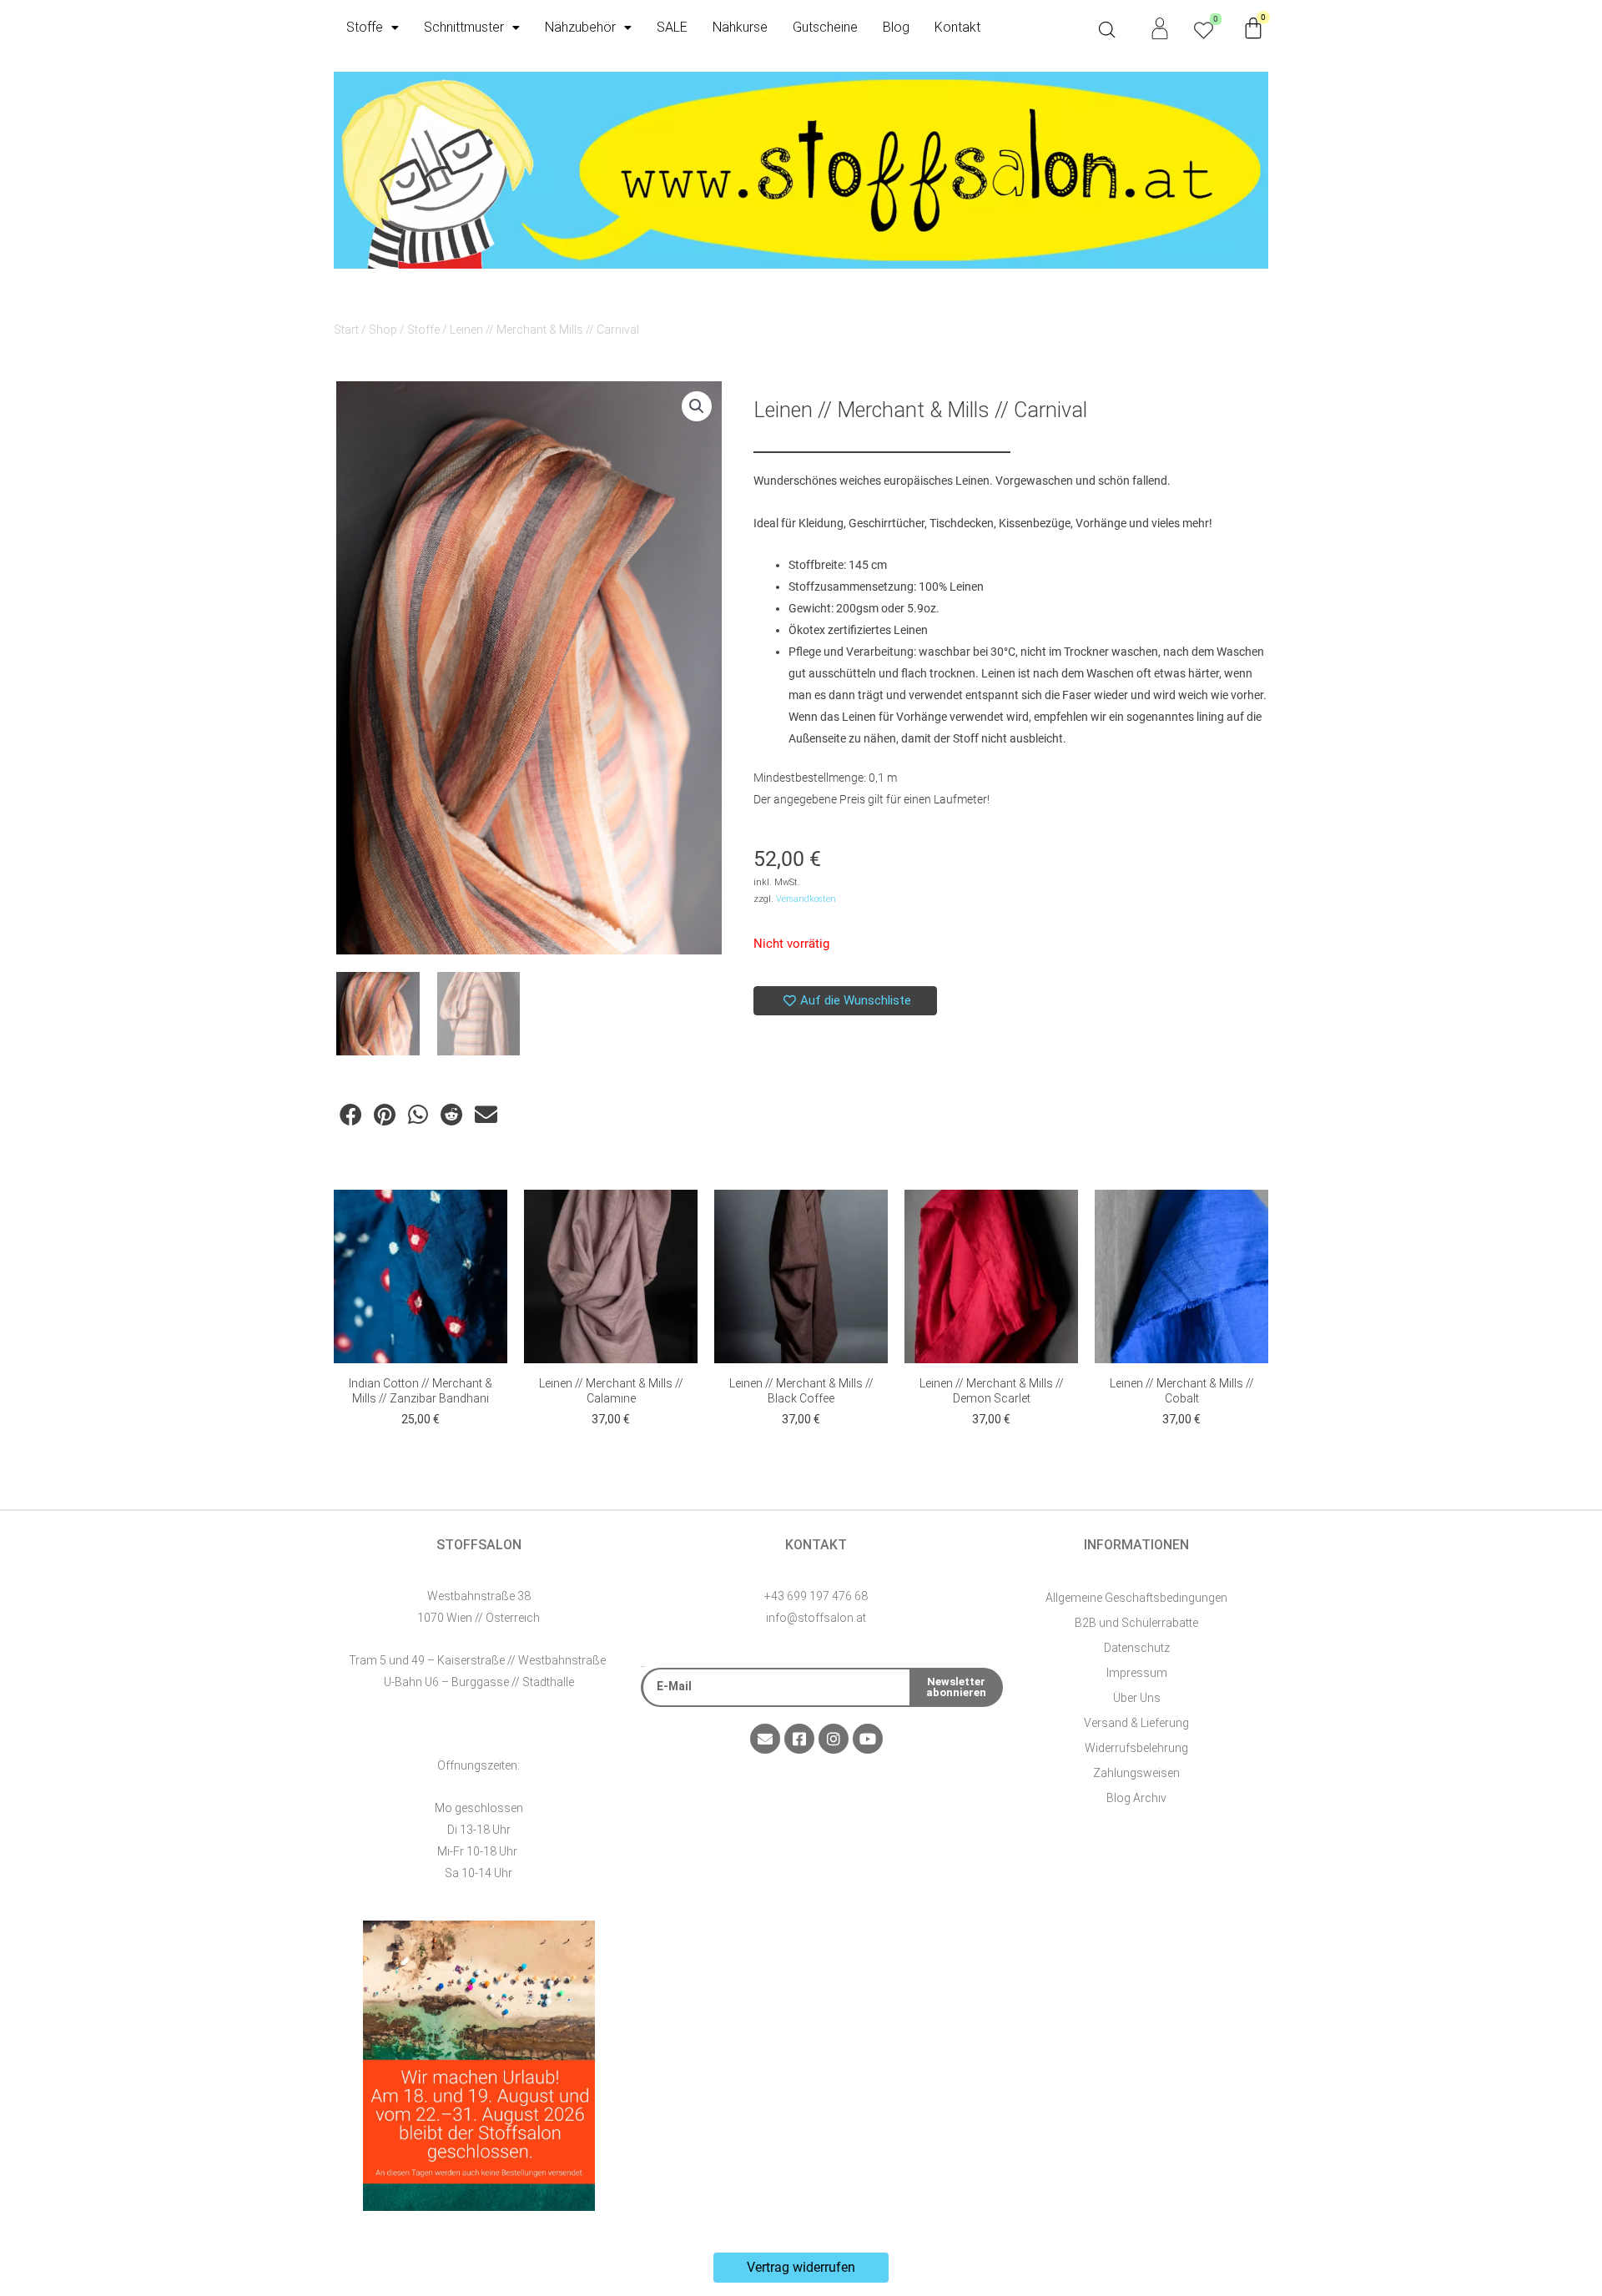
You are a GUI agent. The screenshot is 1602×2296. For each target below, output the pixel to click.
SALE (672, 27)
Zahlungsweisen (1136, 1773)
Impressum (1137, 1673)
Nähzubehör (580, 27)
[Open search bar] (1107, 30)
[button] (697, 406)
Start (346, 330)
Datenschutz (1137, 1648)
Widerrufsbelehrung (1136, 1748)
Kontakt (957, 27)
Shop (383, 330)
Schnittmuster (464, 27)
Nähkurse (740, 27)
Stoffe (365, 27)
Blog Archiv (1136, 1798)
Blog (896, 27)
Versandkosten (806, 899)
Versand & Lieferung (1136, 1723)
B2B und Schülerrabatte (1136, 1623)
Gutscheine (825, 27)
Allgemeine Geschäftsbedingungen (1136, 1598)
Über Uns (1137, 1698)
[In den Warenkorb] (491, 1219)
